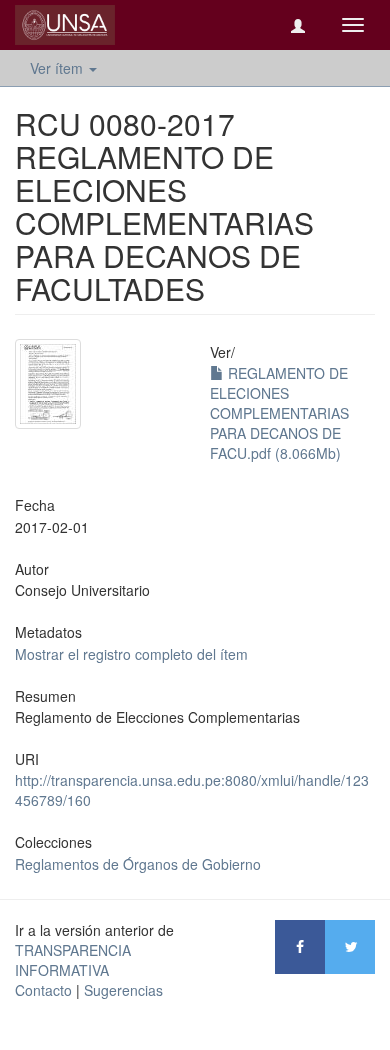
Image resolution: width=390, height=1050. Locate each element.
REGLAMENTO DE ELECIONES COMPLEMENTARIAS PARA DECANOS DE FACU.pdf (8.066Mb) (279, 413)
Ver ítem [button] (58, 68)
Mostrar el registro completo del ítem (131, 654)
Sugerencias (123, 990)
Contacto (43, 990)
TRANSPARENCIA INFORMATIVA (73, 960)
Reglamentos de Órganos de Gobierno (138, 864)
